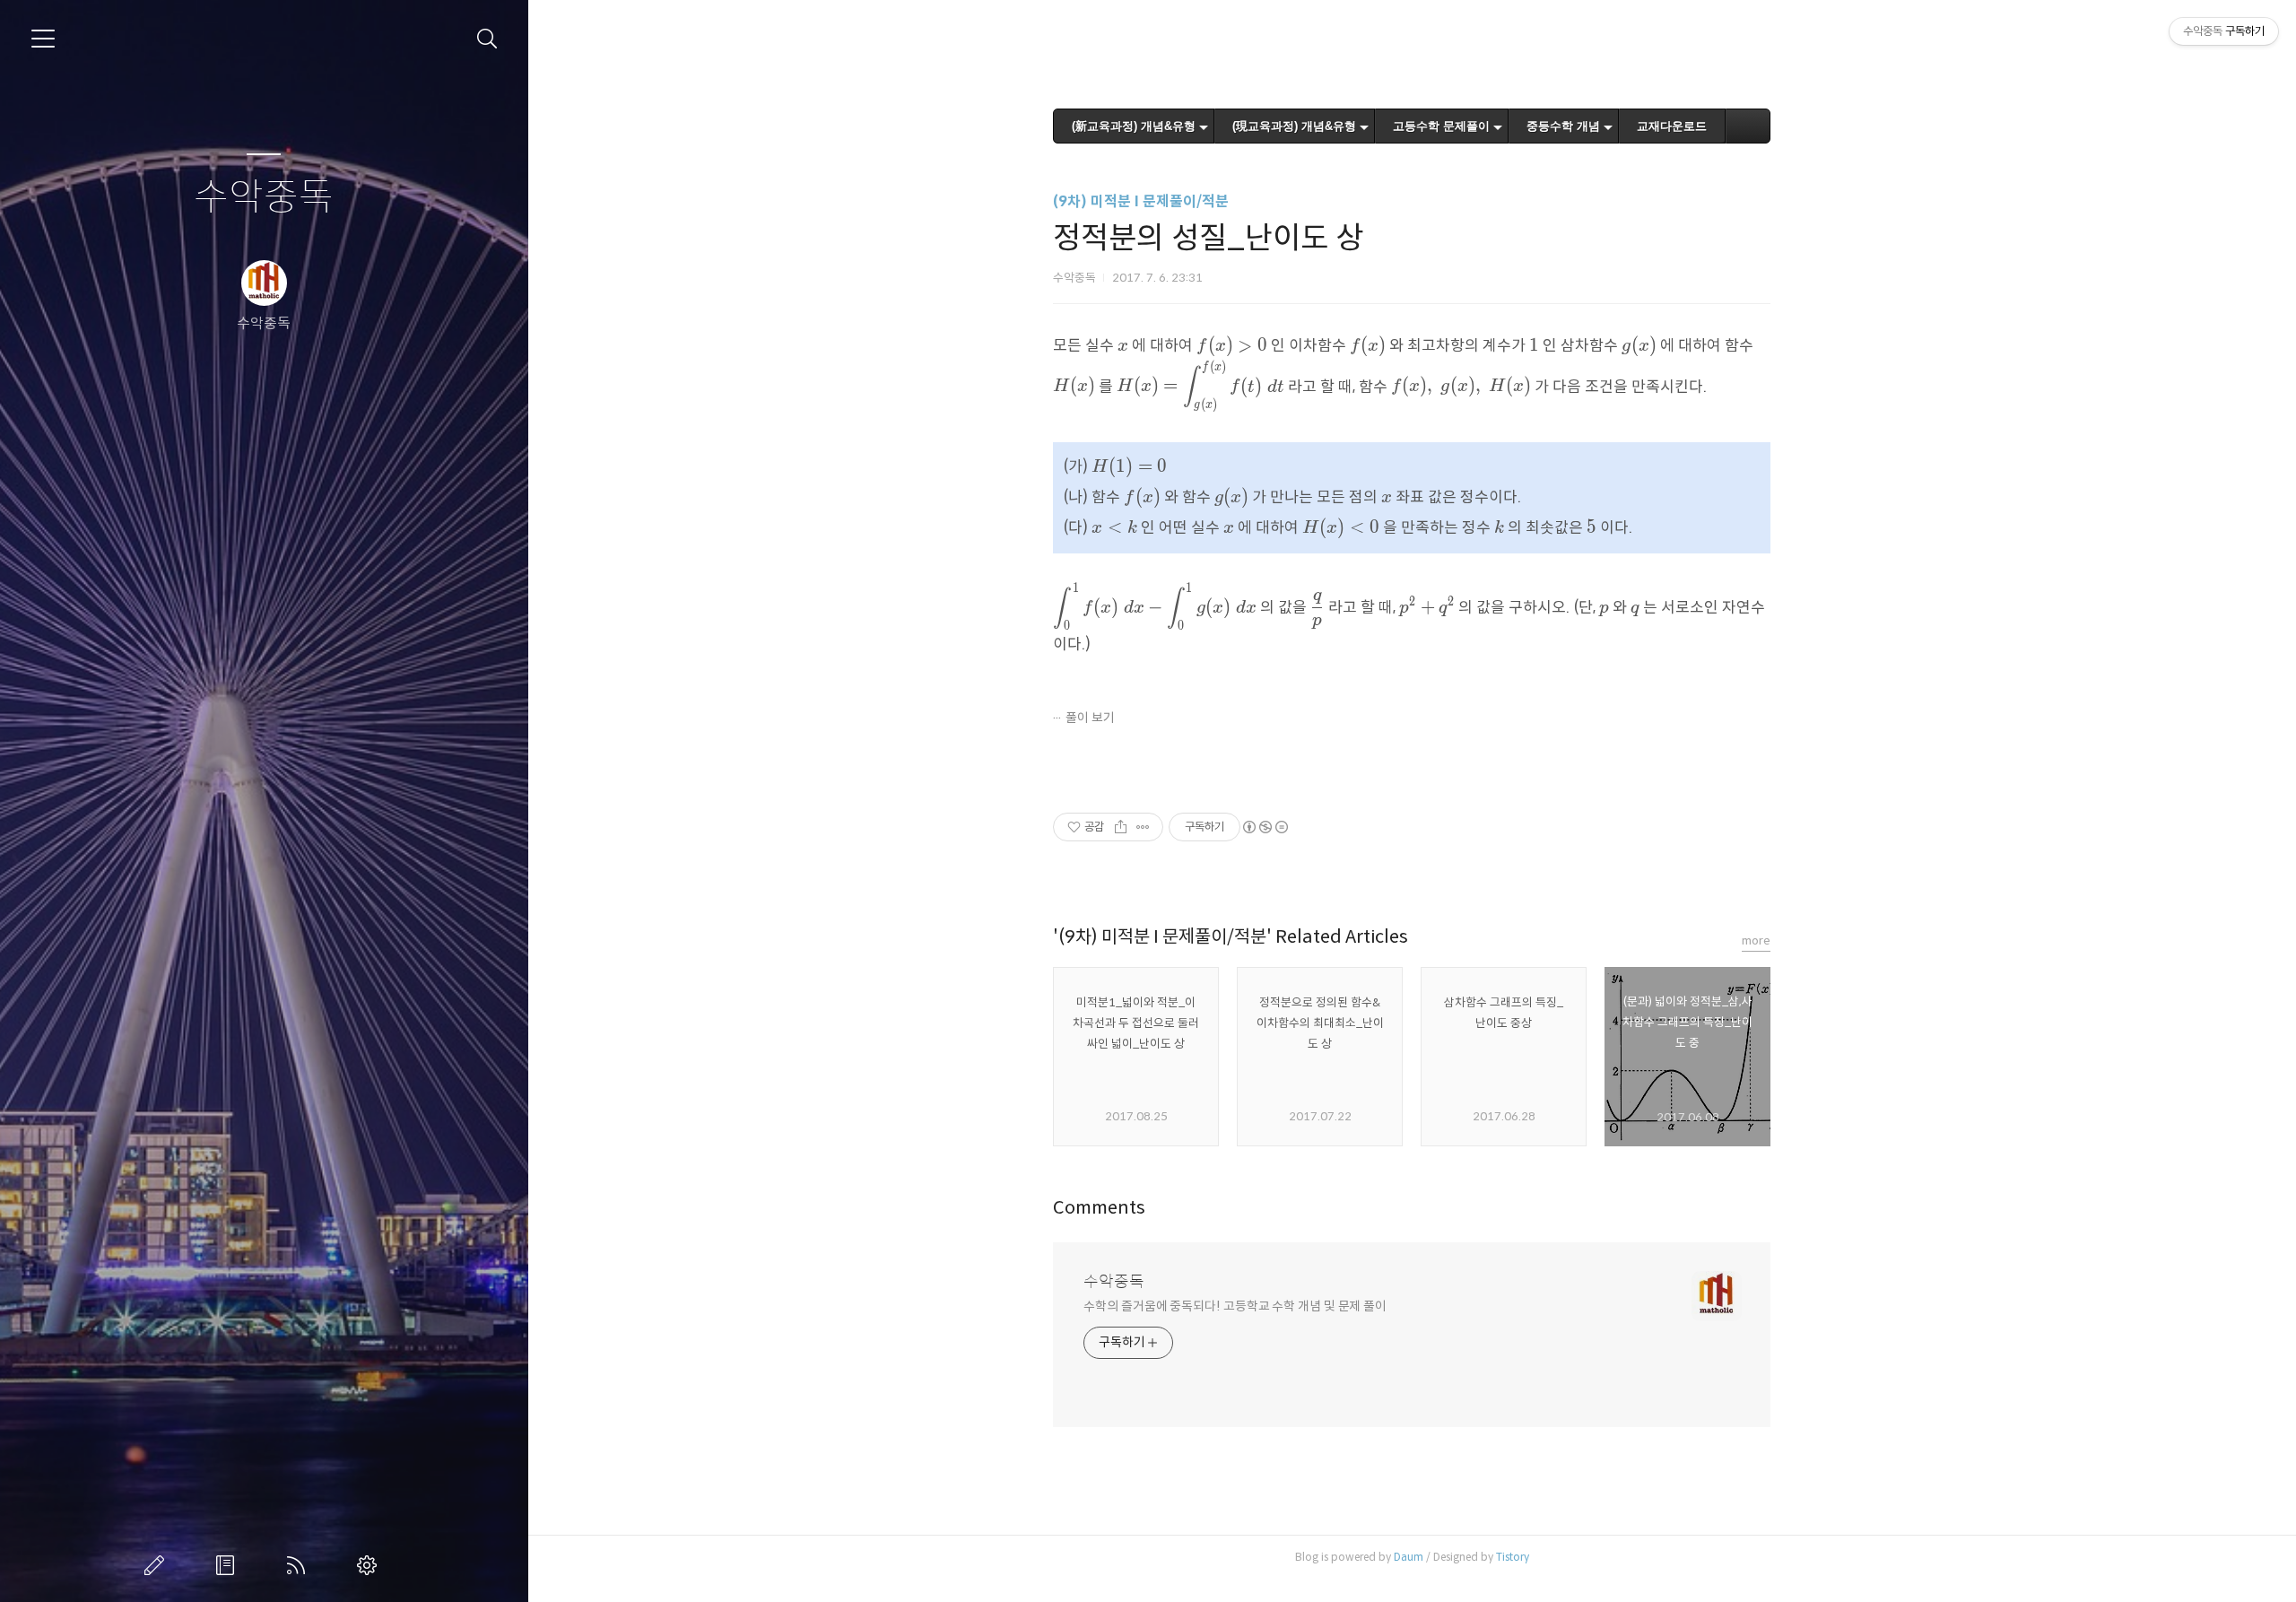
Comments (1099, 1208)
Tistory (1513, 1557)
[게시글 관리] (1143, 827)
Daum (1409, 1557)
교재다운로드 (1672, 126)
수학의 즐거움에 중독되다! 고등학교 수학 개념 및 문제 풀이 (1235, 1306)
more (1756, 940)
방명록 (229, 1565)
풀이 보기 (1090, 718)
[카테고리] (43, 39)
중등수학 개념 (1563, 126)
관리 (370, 1565)
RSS (300, 1565)
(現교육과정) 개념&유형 (1294, 126)
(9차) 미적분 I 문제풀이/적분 (1141, 201)
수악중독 (264, 198)
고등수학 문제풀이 (1441, 126)
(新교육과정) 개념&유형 (1134, 126)
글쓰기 (158, 1565)
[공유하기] (1121, 827)
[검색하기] (487, 39)
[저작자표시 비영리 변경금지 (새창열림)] (1265, 827)
